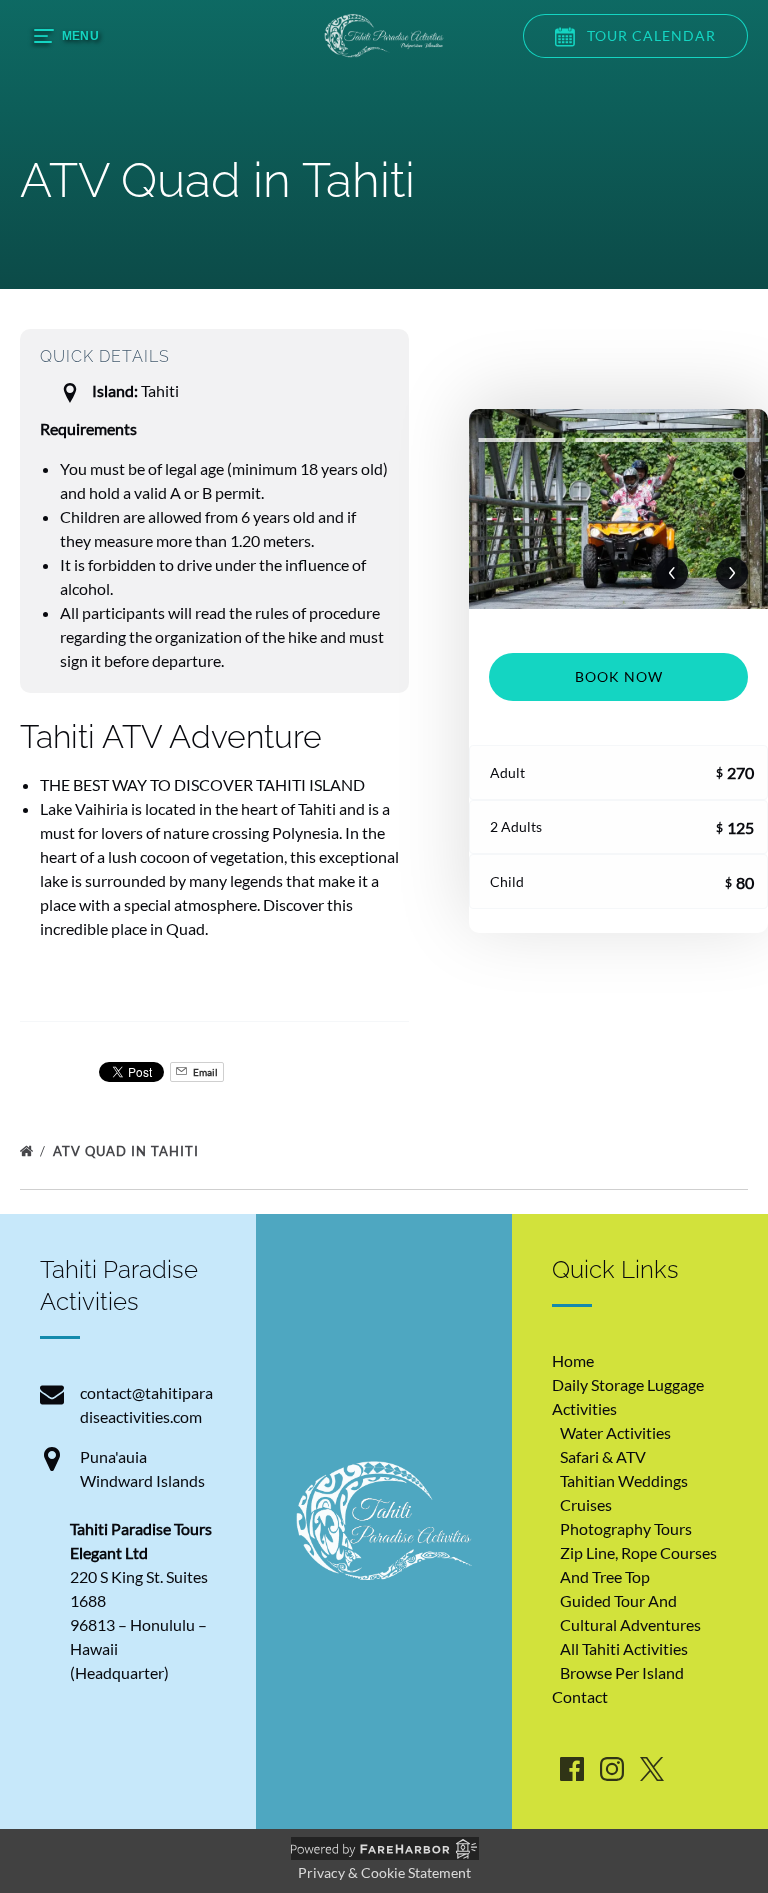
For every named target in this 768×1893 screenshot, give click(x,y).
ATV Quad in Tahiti (128, 1151)
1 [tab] (521, 440)
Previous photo (672, 573)
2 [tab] (618, 440)
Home (573, 1360)
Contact (580, 1696)
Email (204, 1072)
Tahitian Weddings (624, 1480)
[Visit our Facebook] (572, 1769)
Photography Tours (626, 1528)
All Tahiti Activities (624, 1648)
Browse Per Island (622, 1672)
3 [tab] (715, 440)
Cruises (586, 1504)
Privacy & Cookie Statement (384, 1872)
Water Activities (615, 1432)
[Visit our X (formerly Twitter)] (652, 1769)
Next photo (732, 573)
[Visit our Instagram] (612, 1769)
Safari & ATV (603, 1456)
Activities (584, 1408)
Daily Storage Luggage (628, 1384)
